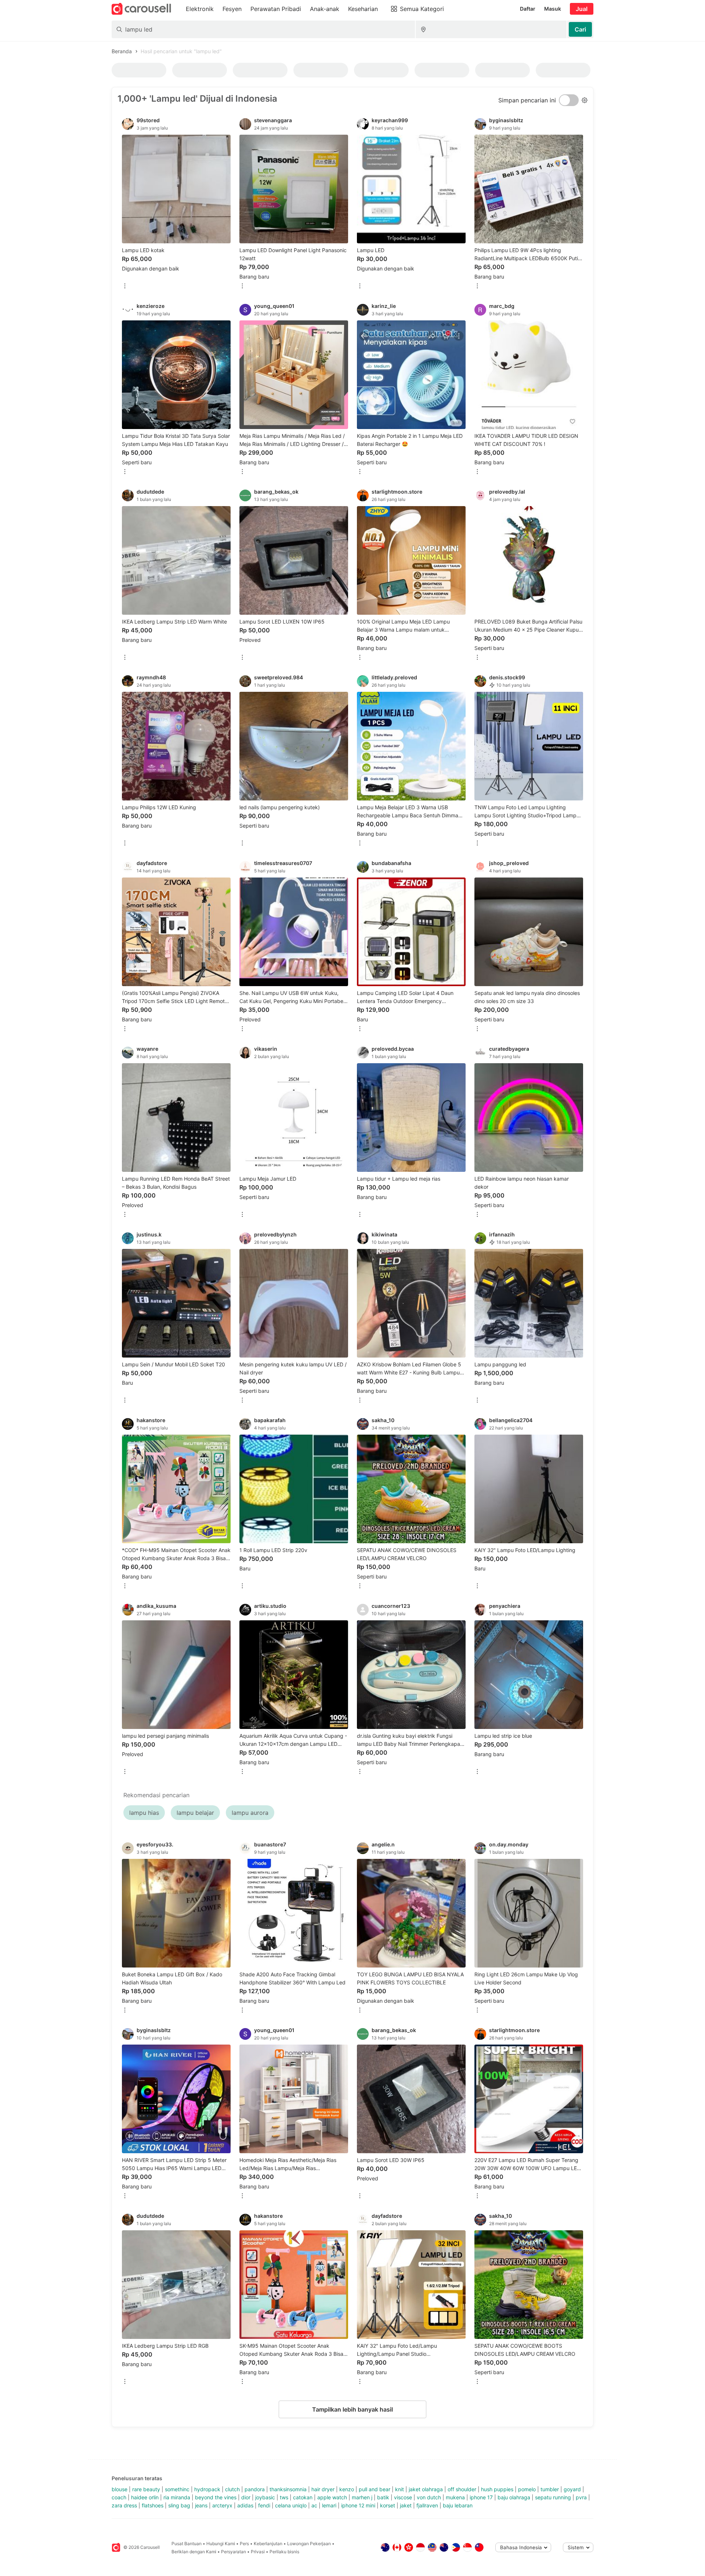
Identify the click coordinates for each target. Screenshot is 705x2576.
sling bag (179, 2505)
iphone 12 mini (358, 2505)
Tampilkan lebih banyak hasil (352, 2409)
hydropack (207, 2489)
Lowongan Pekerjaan (309, 2544)
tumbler (550, 2489)
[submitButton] (580, 29)
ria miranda (177, 2497)
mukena (455, 2497)
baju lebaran (458, 2505)
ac (314, 2505)
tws (284, 2497)
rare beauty (146, 2489)
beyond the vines (216, 2497)
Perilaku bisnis (284, 2552)
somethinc (177, 2489)
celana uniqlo (291, 2505)
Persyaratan (234, 2552)
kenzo (347, 2489)
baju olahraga (514, 2497)
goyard (572, 2489)
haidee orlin (145, 2497)
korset (388, 2505)
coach (119, 2497)
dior (246, 2497)
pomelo (527, 2489)
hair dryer (323, 2489)
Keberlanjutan (268, 2544)
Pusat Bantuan (187, 2544)
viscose (403, 2497)
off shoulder (462, 2489)
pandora (255, 2489)
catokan (303, 2497)
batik (383, 2497)
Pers (244, 2544)
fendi (264, 2505)
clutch (232, 2489)
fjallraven (427, 2505)
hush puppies (497, 2489)
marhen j (362, 2497)
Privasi (258, 2552)
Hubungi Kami (221, 2544)
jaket (406, 2505)
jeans (201, 2505)
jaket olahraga (426, 2489)
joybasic (265, 2497)
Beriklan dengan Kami (194, 2552)
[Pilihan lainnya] (125, 286)
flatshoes (153, 2505)
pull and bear (375, 2489)
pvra (581, 2497)
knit (399, 2489)
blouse (120, 2489)
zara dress (124, 2505)
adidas (245, 2505)
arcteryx (222, 2505)
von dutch (429, 2497)
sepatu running (553, 2497)
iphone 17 (481, 2497)
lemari (329, 2505)
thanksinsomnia (288, 2489)
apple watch (332, 2497)
